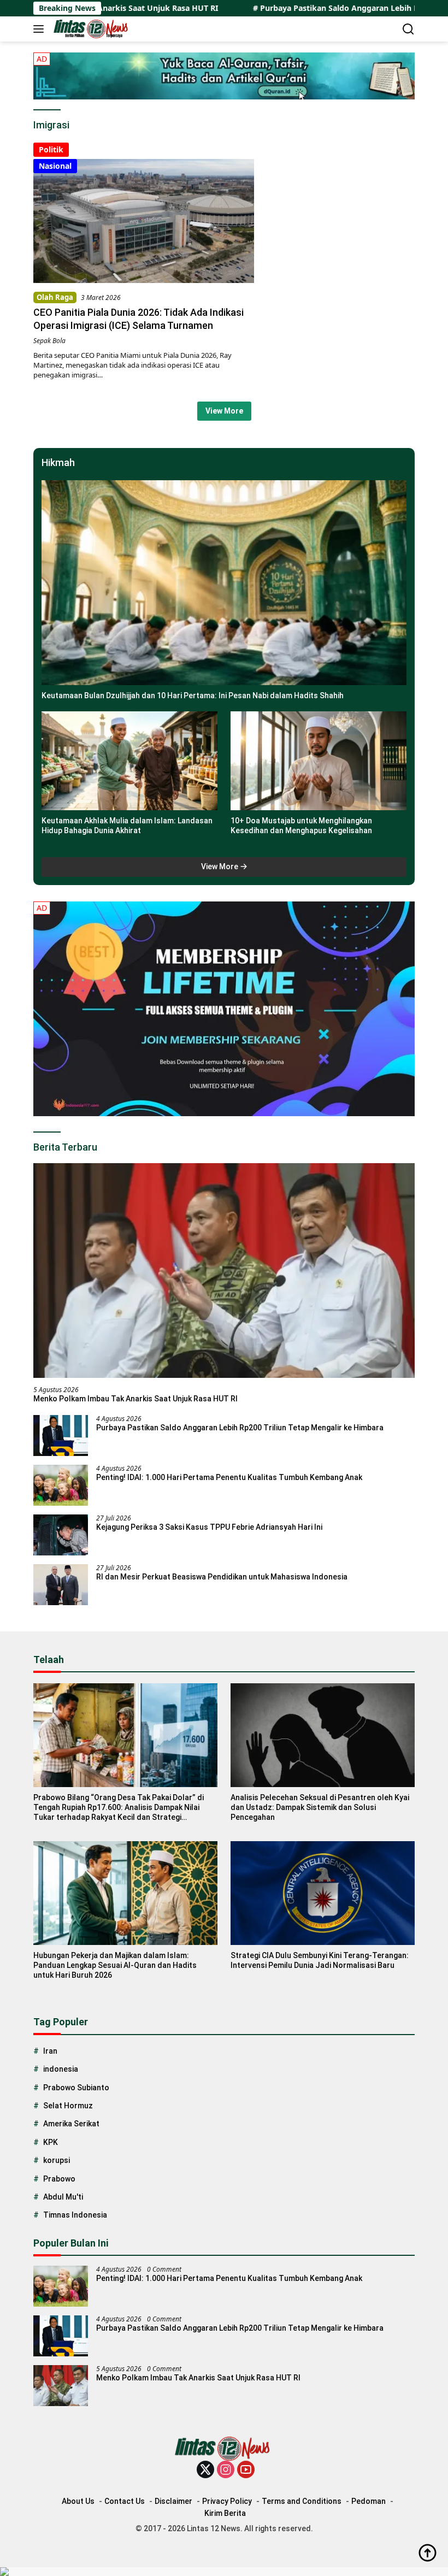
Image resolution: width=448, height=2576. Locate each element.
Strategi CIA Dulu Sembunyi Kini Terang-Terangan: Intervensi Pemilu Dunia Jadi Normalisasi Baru (320, 1960)
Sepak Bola (49, 341)
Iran (50, 2051)
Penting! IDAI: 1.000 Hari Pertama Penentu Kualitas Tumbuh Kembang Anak (229, 1477)
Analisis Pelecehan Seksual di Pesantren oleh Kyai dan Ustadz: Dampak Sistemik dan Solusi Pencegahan (320, 1807)
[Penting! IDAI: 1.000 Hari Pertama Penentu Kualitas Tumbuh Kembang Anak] (61, 1485)
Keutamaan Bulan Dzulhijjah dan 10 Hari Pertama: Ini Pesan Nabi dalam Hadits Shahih (193, 695)
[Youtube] (246, 2470)
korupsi (57, 2160)
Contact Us (125, 2501)
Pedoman (369, 2501)
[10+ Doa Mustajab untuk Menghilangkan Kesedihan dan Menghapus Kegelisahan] (319, 761)
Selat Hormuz (68, 2106)
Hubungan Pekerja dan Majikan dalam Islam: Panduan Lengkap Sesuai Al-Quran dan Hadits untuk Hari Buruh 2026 (115, 1965)
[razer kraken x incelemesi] (224, 2572)
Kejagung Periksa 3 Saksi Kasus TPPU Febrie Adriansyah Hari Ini (209, 1527)
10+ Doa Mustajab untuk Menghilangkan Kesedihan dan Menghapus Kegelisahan (301, 826)
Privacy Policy (227, 2501)
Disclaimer (173, 2501)
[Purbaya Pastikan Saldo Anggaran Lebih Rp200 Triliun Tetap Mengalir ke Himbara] (61, 1436)
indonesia (61, 2069)
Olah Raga (55, 297)
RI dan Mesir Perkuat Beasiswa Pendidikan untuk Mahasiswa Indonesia (222, 1577)
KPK (51, 2142)
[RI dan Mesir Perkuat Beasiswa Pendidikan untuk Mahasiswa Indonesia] (61, 1585)
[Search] (408, 29)
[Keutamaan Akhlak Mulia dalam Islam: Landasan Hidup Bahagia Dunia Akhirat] (129, 761)
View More (224, 411)
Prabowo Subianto (76, 2088)
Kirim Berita (225, 2513)
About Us (78, 2501)
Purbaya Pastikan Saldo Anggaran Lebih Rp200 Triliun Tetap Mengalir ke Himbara (240, 1428)
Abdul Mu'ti (63, 2197)
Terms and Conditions (302, 2501)
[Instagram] (226, 2470)
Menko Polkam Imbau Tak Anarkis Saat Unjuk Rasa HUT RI (135, 1399)
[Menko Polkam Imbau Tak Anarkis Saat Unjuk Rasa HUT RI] (224, 1271)
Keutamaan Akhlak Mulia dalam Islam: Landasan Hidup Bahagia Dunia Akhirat (127, 826)
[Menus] (41, 29)
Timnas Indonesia (75, 2215)
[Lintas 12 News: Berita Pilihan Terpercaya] (91, 29)
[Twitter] (205, 2470)
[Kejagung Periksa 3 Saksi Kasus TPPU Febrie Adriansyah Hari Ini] (61, 1535)
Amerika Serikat (71, 2124)
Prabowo (59, 2179)
